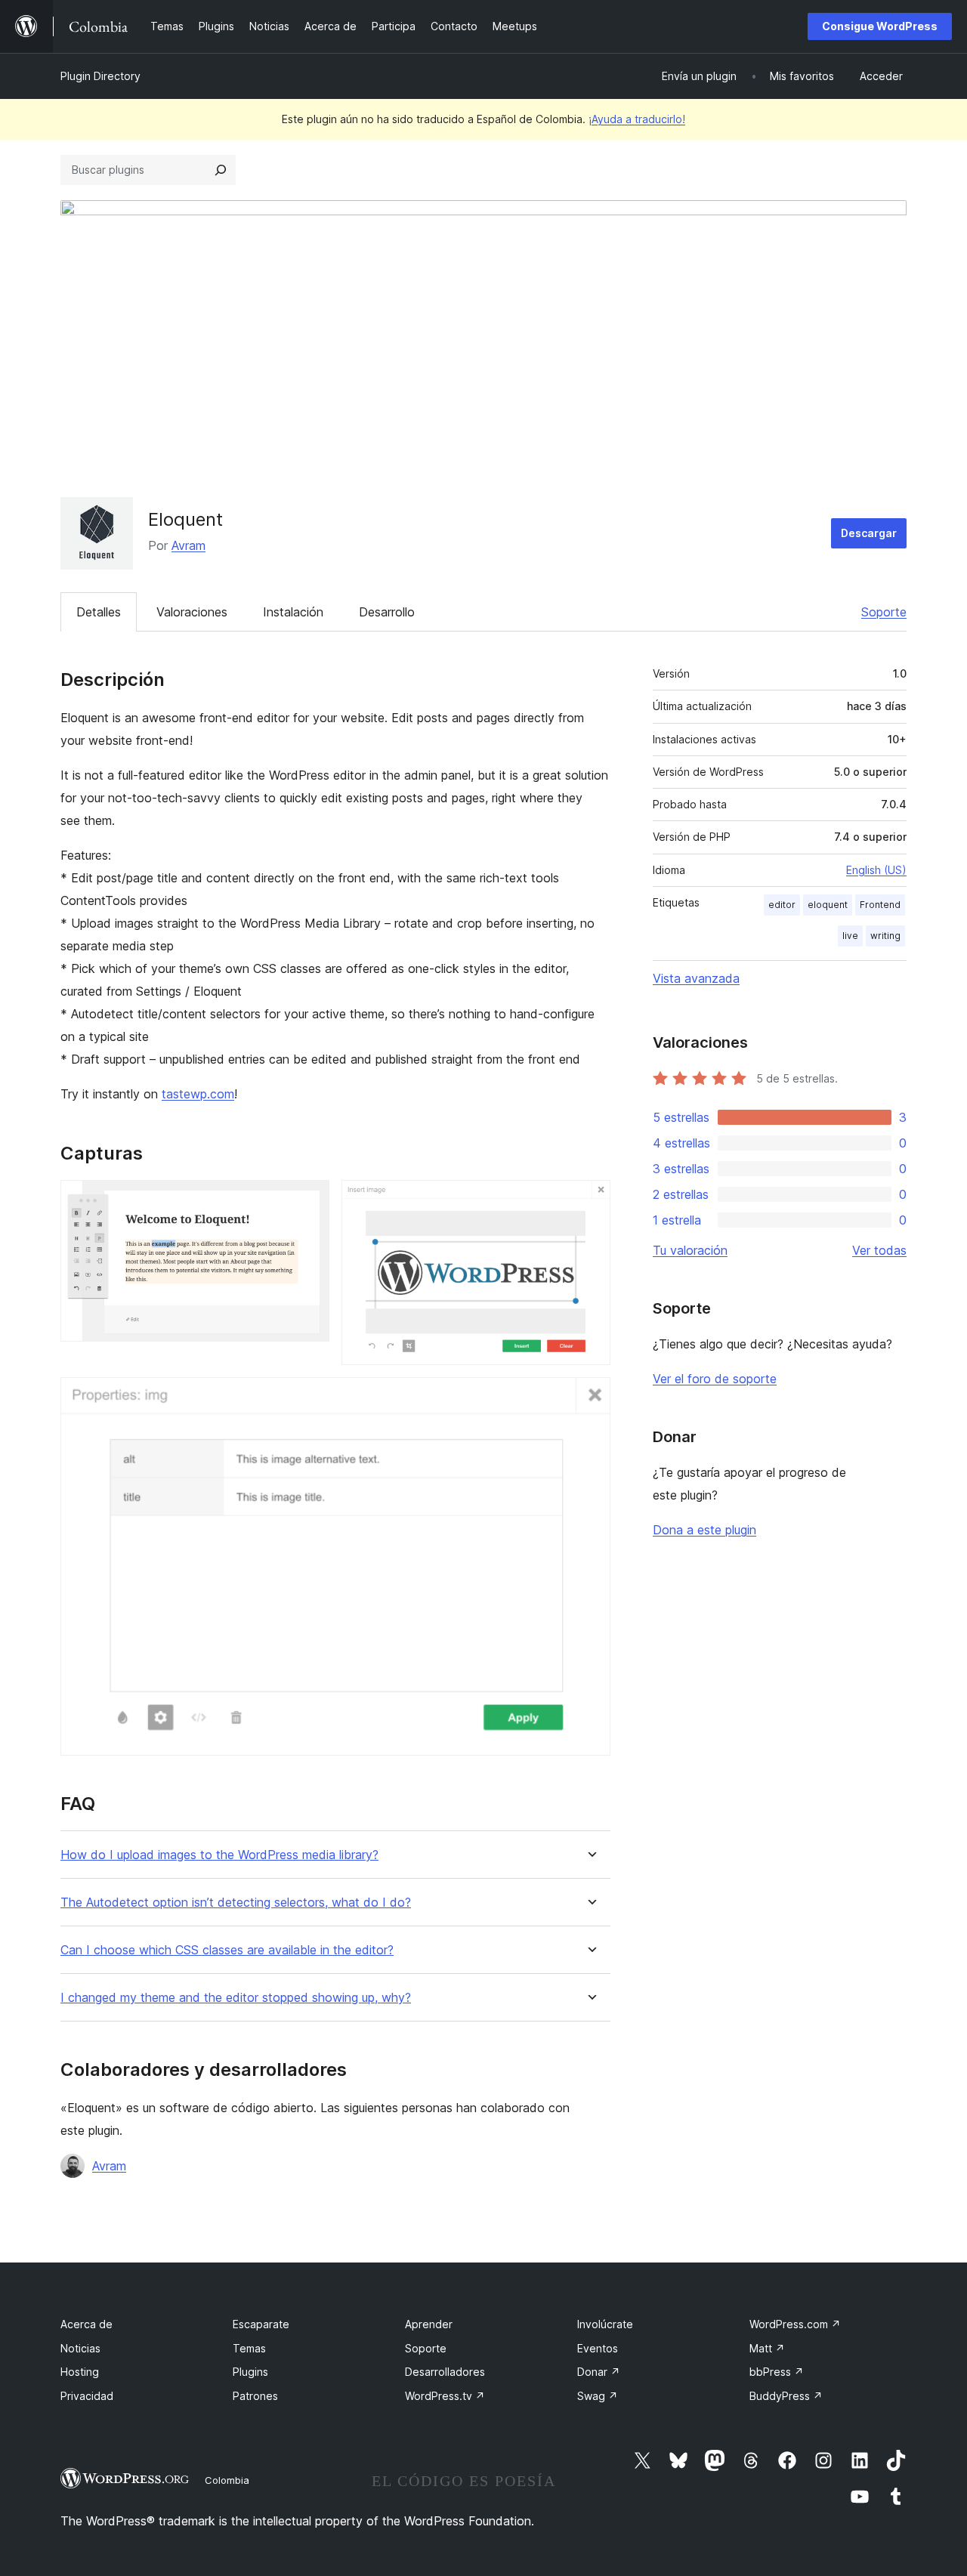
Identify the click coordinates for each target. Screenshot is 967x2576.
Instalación (293, 612)
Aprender (429, 2324)
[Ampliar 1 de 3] (309, 1200)
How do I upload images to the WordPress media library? (219, 1855)
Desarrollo (387, 612)
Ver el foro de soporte (715, 1379)
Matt (767, 2348)
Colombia (227, 2480)
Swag (598, 2396)
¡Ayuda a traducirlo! (637, 119)
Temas (249, 2348)
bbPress (777, 2372)
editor (782, 905)
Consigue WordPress (880, 26)
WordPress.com (795, 2324)
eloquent (828, 905)
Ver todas (879, 1250)
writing (885, 936)
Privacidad (87, 2396)
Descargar (869, 533)
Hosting (80, 2372)
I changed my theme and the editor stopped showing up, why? (236, 1998)
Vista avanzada (696, 978)
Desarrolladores (445, 2372)
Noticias (80, 2348)
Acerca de (87, 2324)
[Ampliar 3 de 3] (590, 1398)
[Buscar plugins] (221, 170)
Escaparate (261, 2324)
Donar (599, 2372)
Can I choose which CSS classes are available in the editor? (227, 1950)
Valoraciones (192, 612)
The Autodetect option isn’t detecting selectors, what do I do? (236, 1903)
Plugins (250, 2372)
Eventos (598, 2348)
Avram (188, 545)
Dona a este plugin (704, 1530)
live (850, 936)
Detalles (99, 612)
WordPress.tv (445, 2396)
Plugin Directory (100, 76)
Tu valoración (690, 1250)
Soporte (884, 612)
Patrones (255, 2396)
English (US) (876, 870)
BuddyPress (786, 2396)
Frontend (880, 905)
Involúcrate (605, 2324)
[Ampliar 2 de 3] (590, 1200)
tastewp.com (198, 1094)
